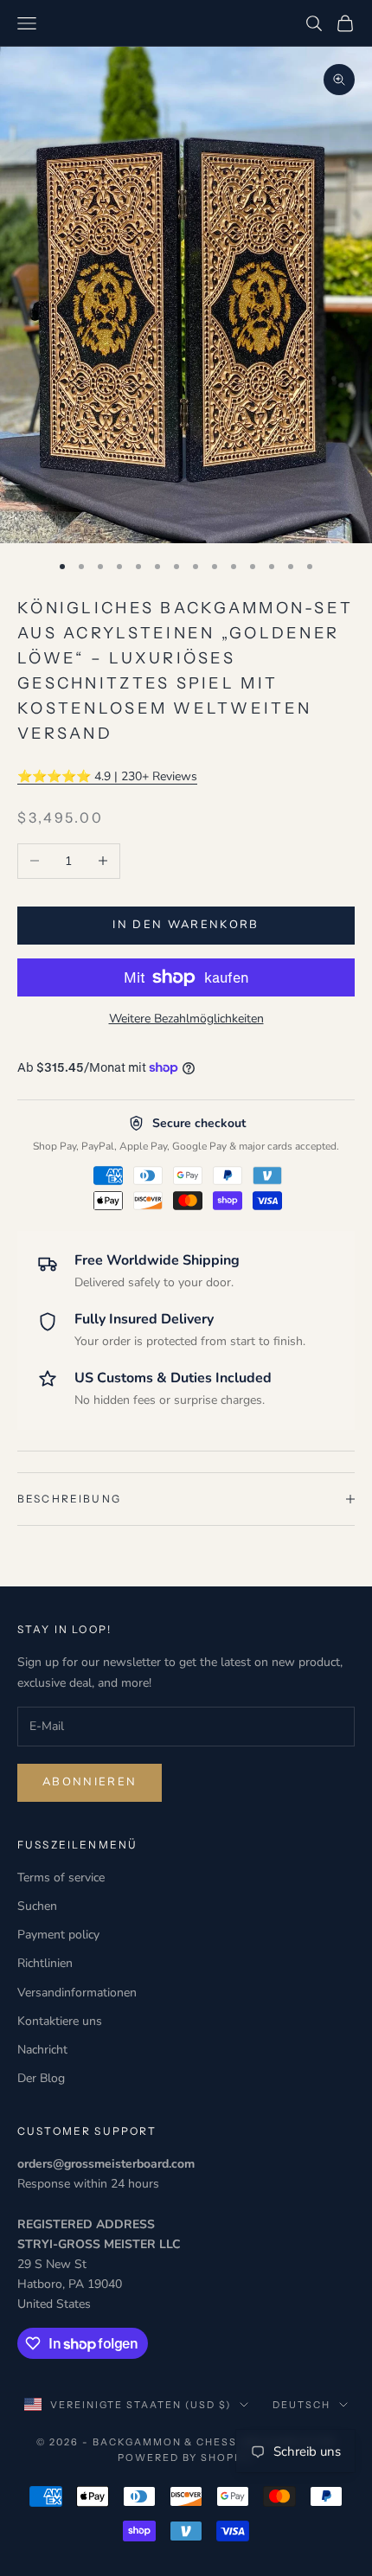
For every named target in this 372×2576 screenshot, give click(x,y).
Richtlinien (45, 1963)
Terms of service (61, 1878)
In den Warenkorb (186, 925)
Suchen (37, 1906)
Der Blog (41, 2078)
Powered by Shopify (186, 2457)
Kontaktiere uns (60, 2021)
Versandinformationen (77, 1993)
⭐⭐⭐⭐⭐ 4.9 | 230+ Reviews (107, 776)
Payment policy (58, 1935)
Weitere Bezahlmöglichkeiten (186, 1019)
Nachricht (42, 2050)
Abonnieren (90, 1782)
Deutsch (301, 2405)
